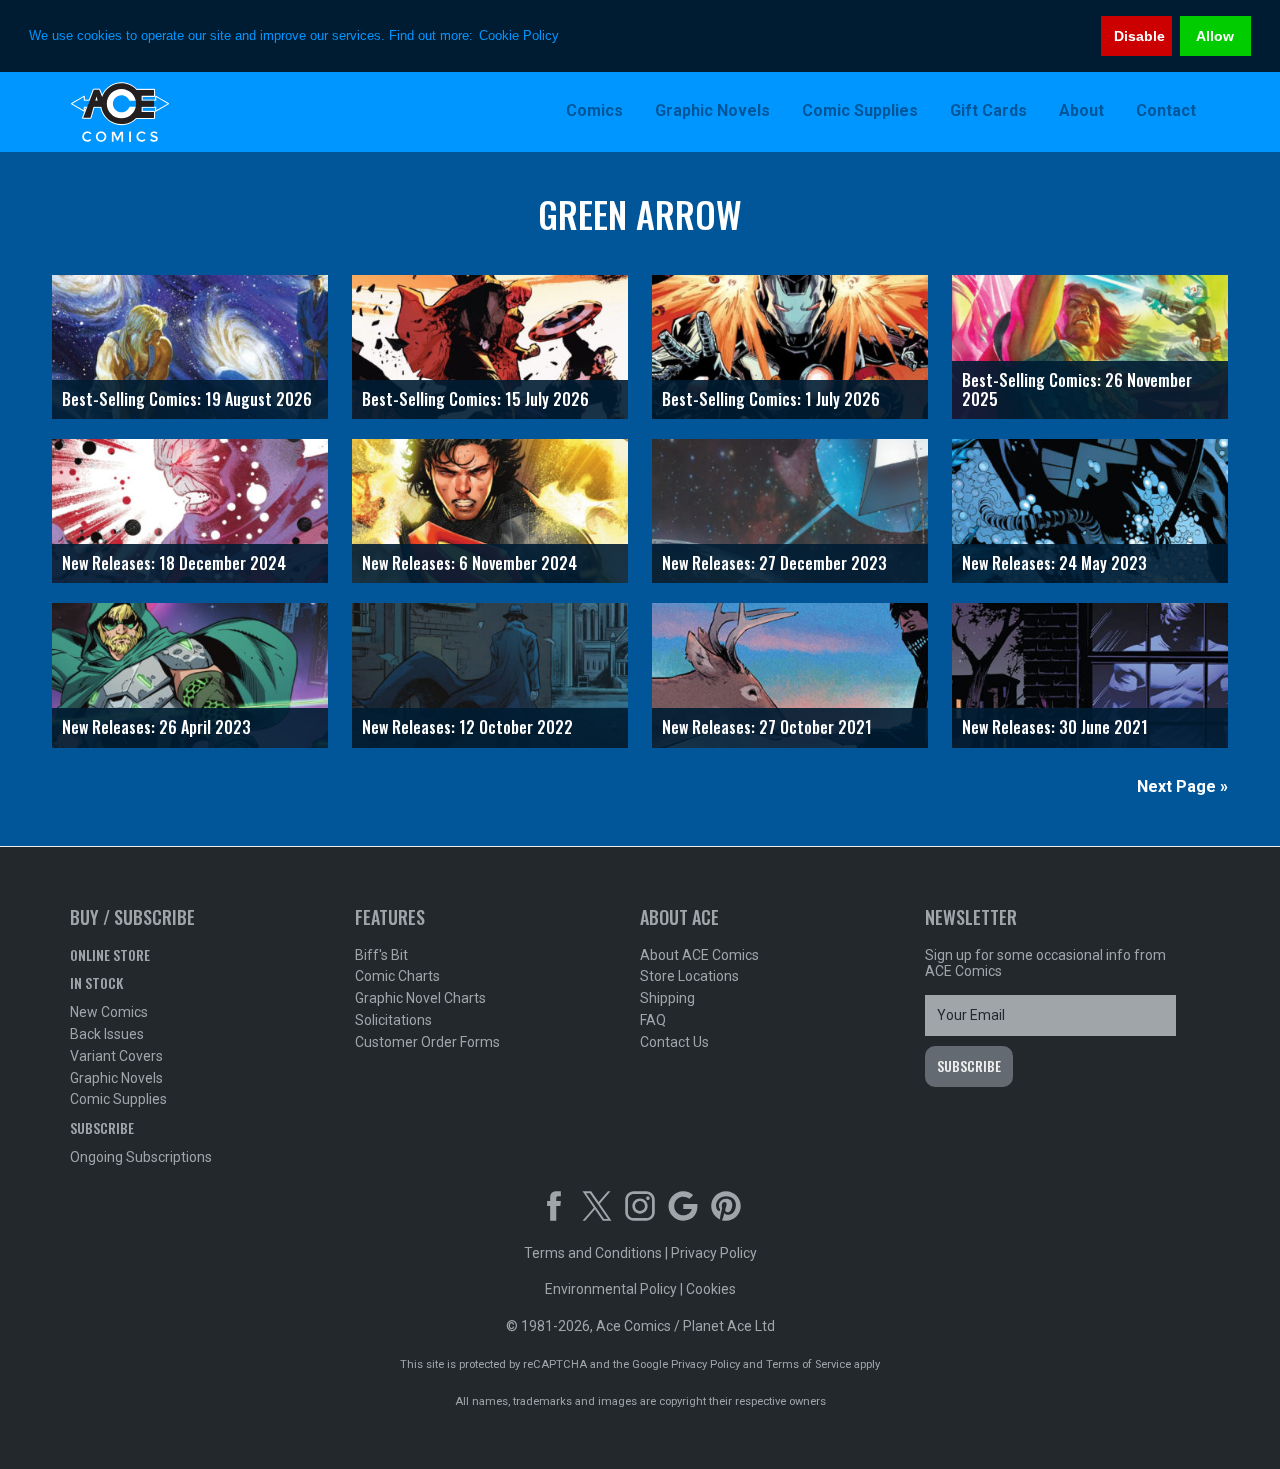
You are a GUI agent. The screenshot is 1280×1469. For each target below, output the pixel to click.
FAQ (653, 1020)
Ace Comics (200, 112)
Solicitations (393, 1020)
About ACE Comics (699, 955)
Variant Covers (116, 1056)
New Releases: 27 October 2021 (767, 727)
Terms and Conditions (593, 1253)
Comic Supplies (118, 1099)
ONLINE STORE (110, 954)
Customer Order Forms (427, 1042)
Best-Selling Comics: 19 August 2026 (187, 399)
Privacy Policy (714, 1253)
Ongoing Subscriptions (141, 1157)
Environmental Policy (611, 1289)
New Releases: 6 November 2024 (469, 563)
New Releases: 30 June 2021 (1055, 727)
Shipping (667, 998)
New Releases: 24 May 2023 (1054, 563)
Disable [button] (1139, 36)
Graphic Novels (116, 1078)
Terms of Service (808, 1364)
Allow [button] (1215, 36)
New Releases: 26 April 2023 (156, 727)
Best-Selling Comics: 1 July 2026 (771, 399)
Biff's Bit (381, 955)
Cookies (711, 1289)
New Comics (109, 1012)
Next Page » (1182, 786)
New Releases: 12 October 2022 (467, 727)
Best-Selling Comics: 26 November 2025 (1077, 389)
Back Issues (107, 1034)
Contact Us (674, 1042)
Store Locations (689, 976)
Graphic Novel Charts (420, 998)
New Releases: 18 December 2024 (174, 563)
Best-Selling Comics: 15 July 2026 (475, 399)
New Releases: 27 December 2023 (774, 563)
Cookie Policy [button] (519, 35)
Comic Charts (397, 976)
